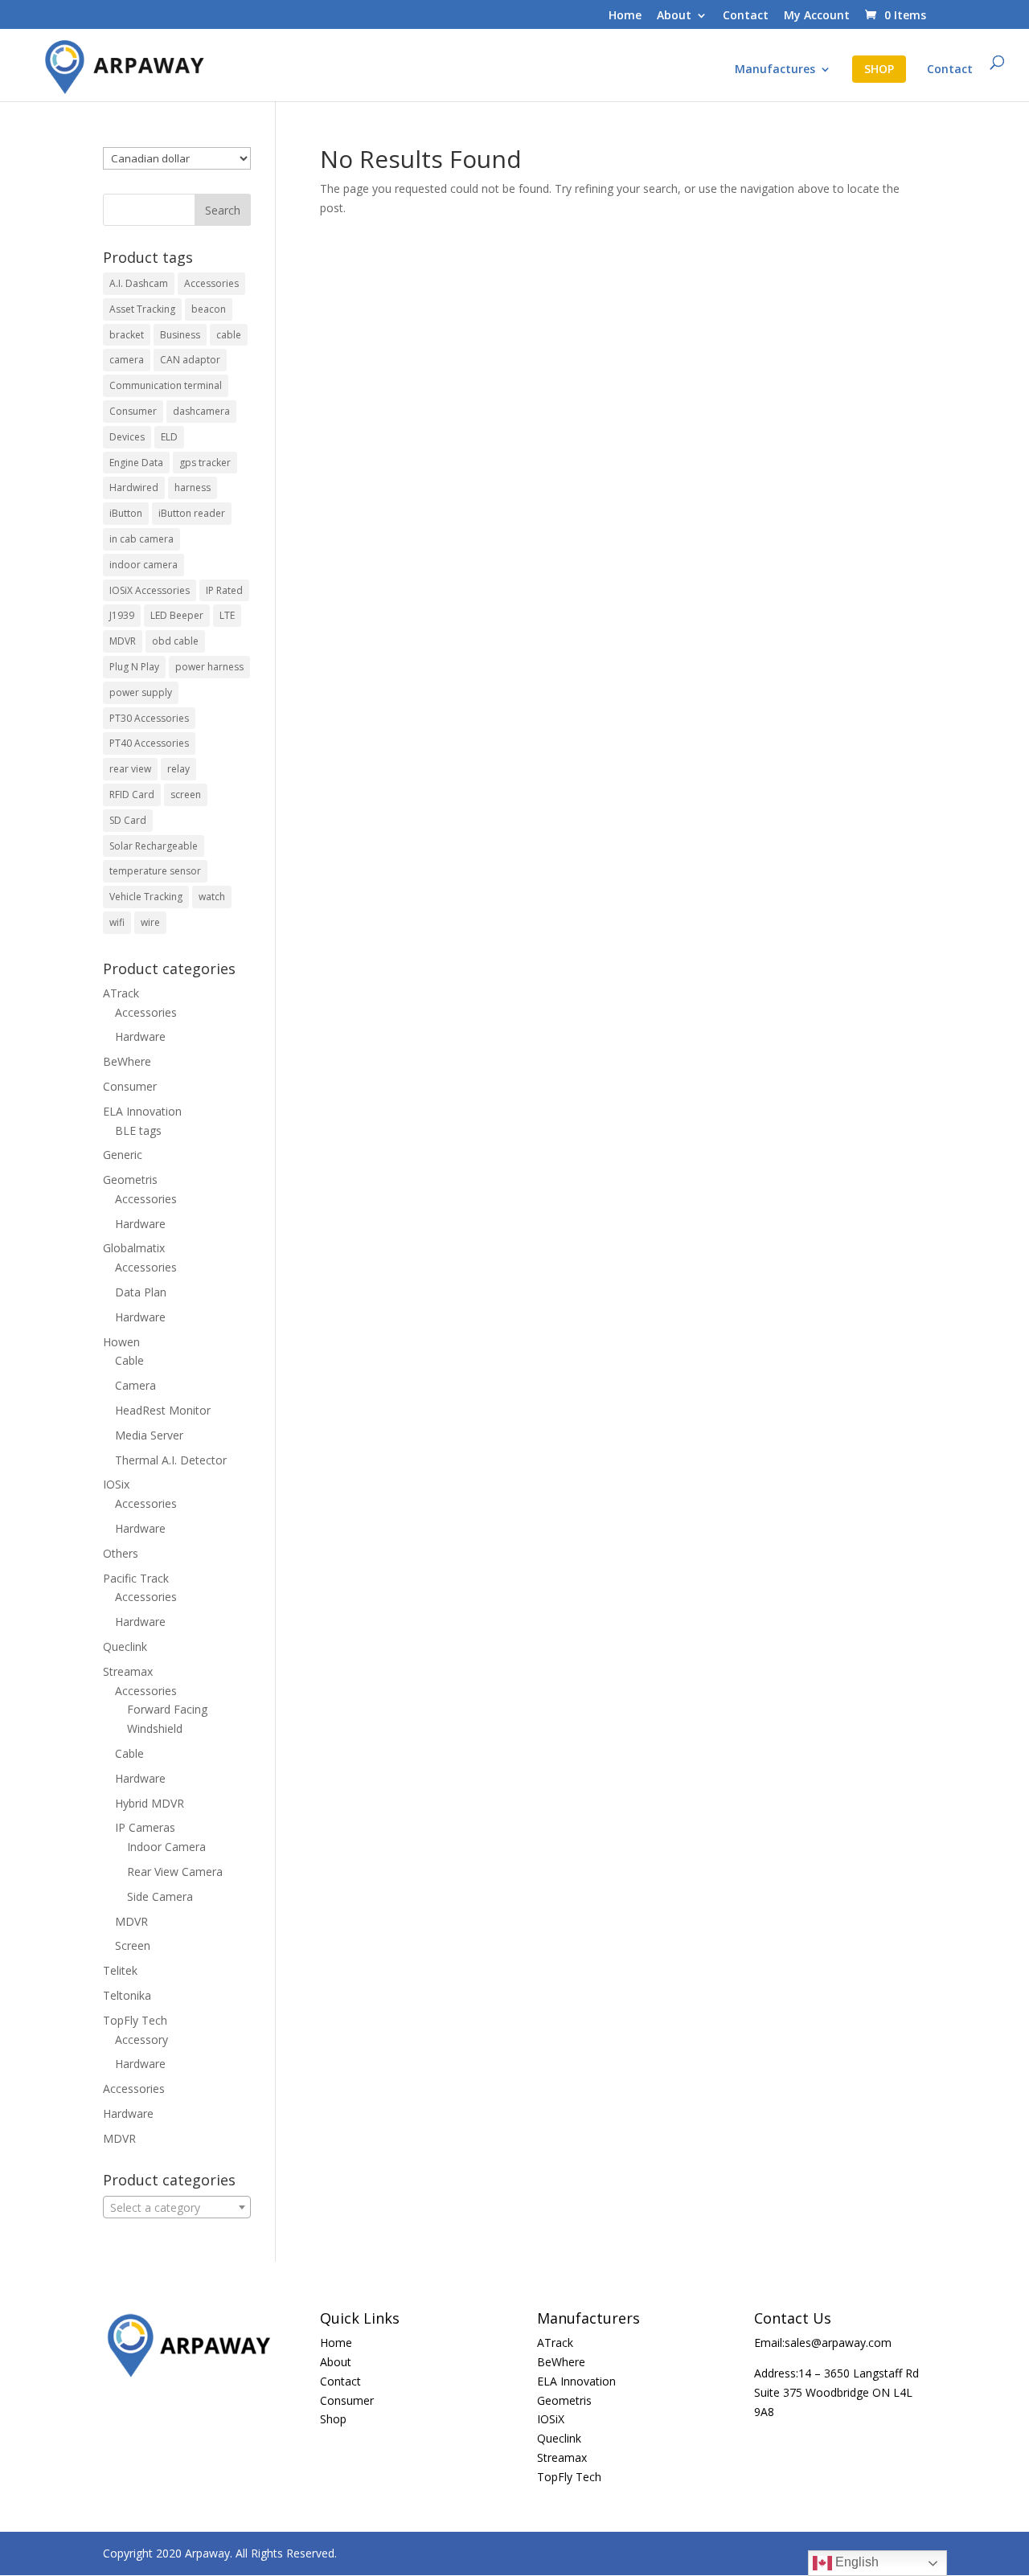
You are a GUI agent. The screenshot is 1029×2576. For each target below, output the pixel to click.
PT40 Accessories (149, 743)
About (674, 16)
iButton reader (192, 513)
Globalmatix (134, 1248)
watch (212, 897)
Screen (133, 1945)
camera (127, 360)
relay (178, 769)
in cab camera (141, 539)
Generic (123, 1155)
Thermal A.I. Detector (171, 1460)
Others (121, 1553)
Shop (333, 2419)
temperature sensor (155, 871)
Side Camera (160, 1896)
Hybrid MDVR (150, 1803)
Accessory (141, 2040)
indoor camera (143, 565)
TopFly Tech (135, 2020)
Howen (121, 1342)
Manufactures (775, 70)
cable (229, 335)
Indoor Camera (166, 1847)
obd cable (175, 641)
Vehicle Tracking (146, 897)
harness (193, 487)
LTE (227, 615)
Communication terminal (166, 385)
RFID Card (132, 795)
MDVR (123, 641)
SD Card (128, 820)
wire (150, 922)
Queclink (125, 1646)
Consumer (133, 411)
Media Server (149, 1435)
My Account (817, 16)
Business (180, 335)
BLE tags (138, 1130)
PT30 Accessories (149, 718)
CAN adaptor (190, 360)
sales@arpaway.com (838, 2343)
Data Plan (141, 1292)
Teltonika (127, 1995)
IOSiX (551, 2419)
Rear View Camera (175, 1872)
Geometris (130, 1179)
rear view (130, 769)
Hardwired (134, 487)
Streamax (128, 1671)
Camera (135, 1385)
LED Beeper (177, 615)
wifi (117, 922)
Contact (746, 16)
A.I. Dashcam (139, 283)
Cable (129, 1360)
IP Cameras (145, 1827)
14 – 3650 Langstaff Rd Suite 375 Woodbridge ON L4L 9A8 (836, 2392)
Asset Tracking (142, 309)
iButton (126, 513)
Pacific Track (136, 1578)
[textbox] (177, 2208)
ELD (169, 437)
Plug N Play (134, 667)
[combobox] (177, 2207)
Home (625, 16)
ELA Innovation (142, 1111)
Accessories (211, 283)
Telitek (120, 1970)
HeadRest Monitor (163, 1410)
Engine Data (136, 463)
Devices (127, 437)
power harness (209, 667)
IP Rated (224, 590)
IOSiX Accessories (150, 590)
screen (186, 795)
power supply (141, 692)
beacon (209, 309)
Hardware (140, 1036)
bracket (127, 335)
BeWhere (127, 1061)
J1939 (122, 615)
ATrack (121, 993)
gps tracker (205, 463)
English (855, 2562)
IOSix (116, 1484)
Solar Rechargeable (154, 846)
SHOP (879, 69)
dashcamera (201, 411)
